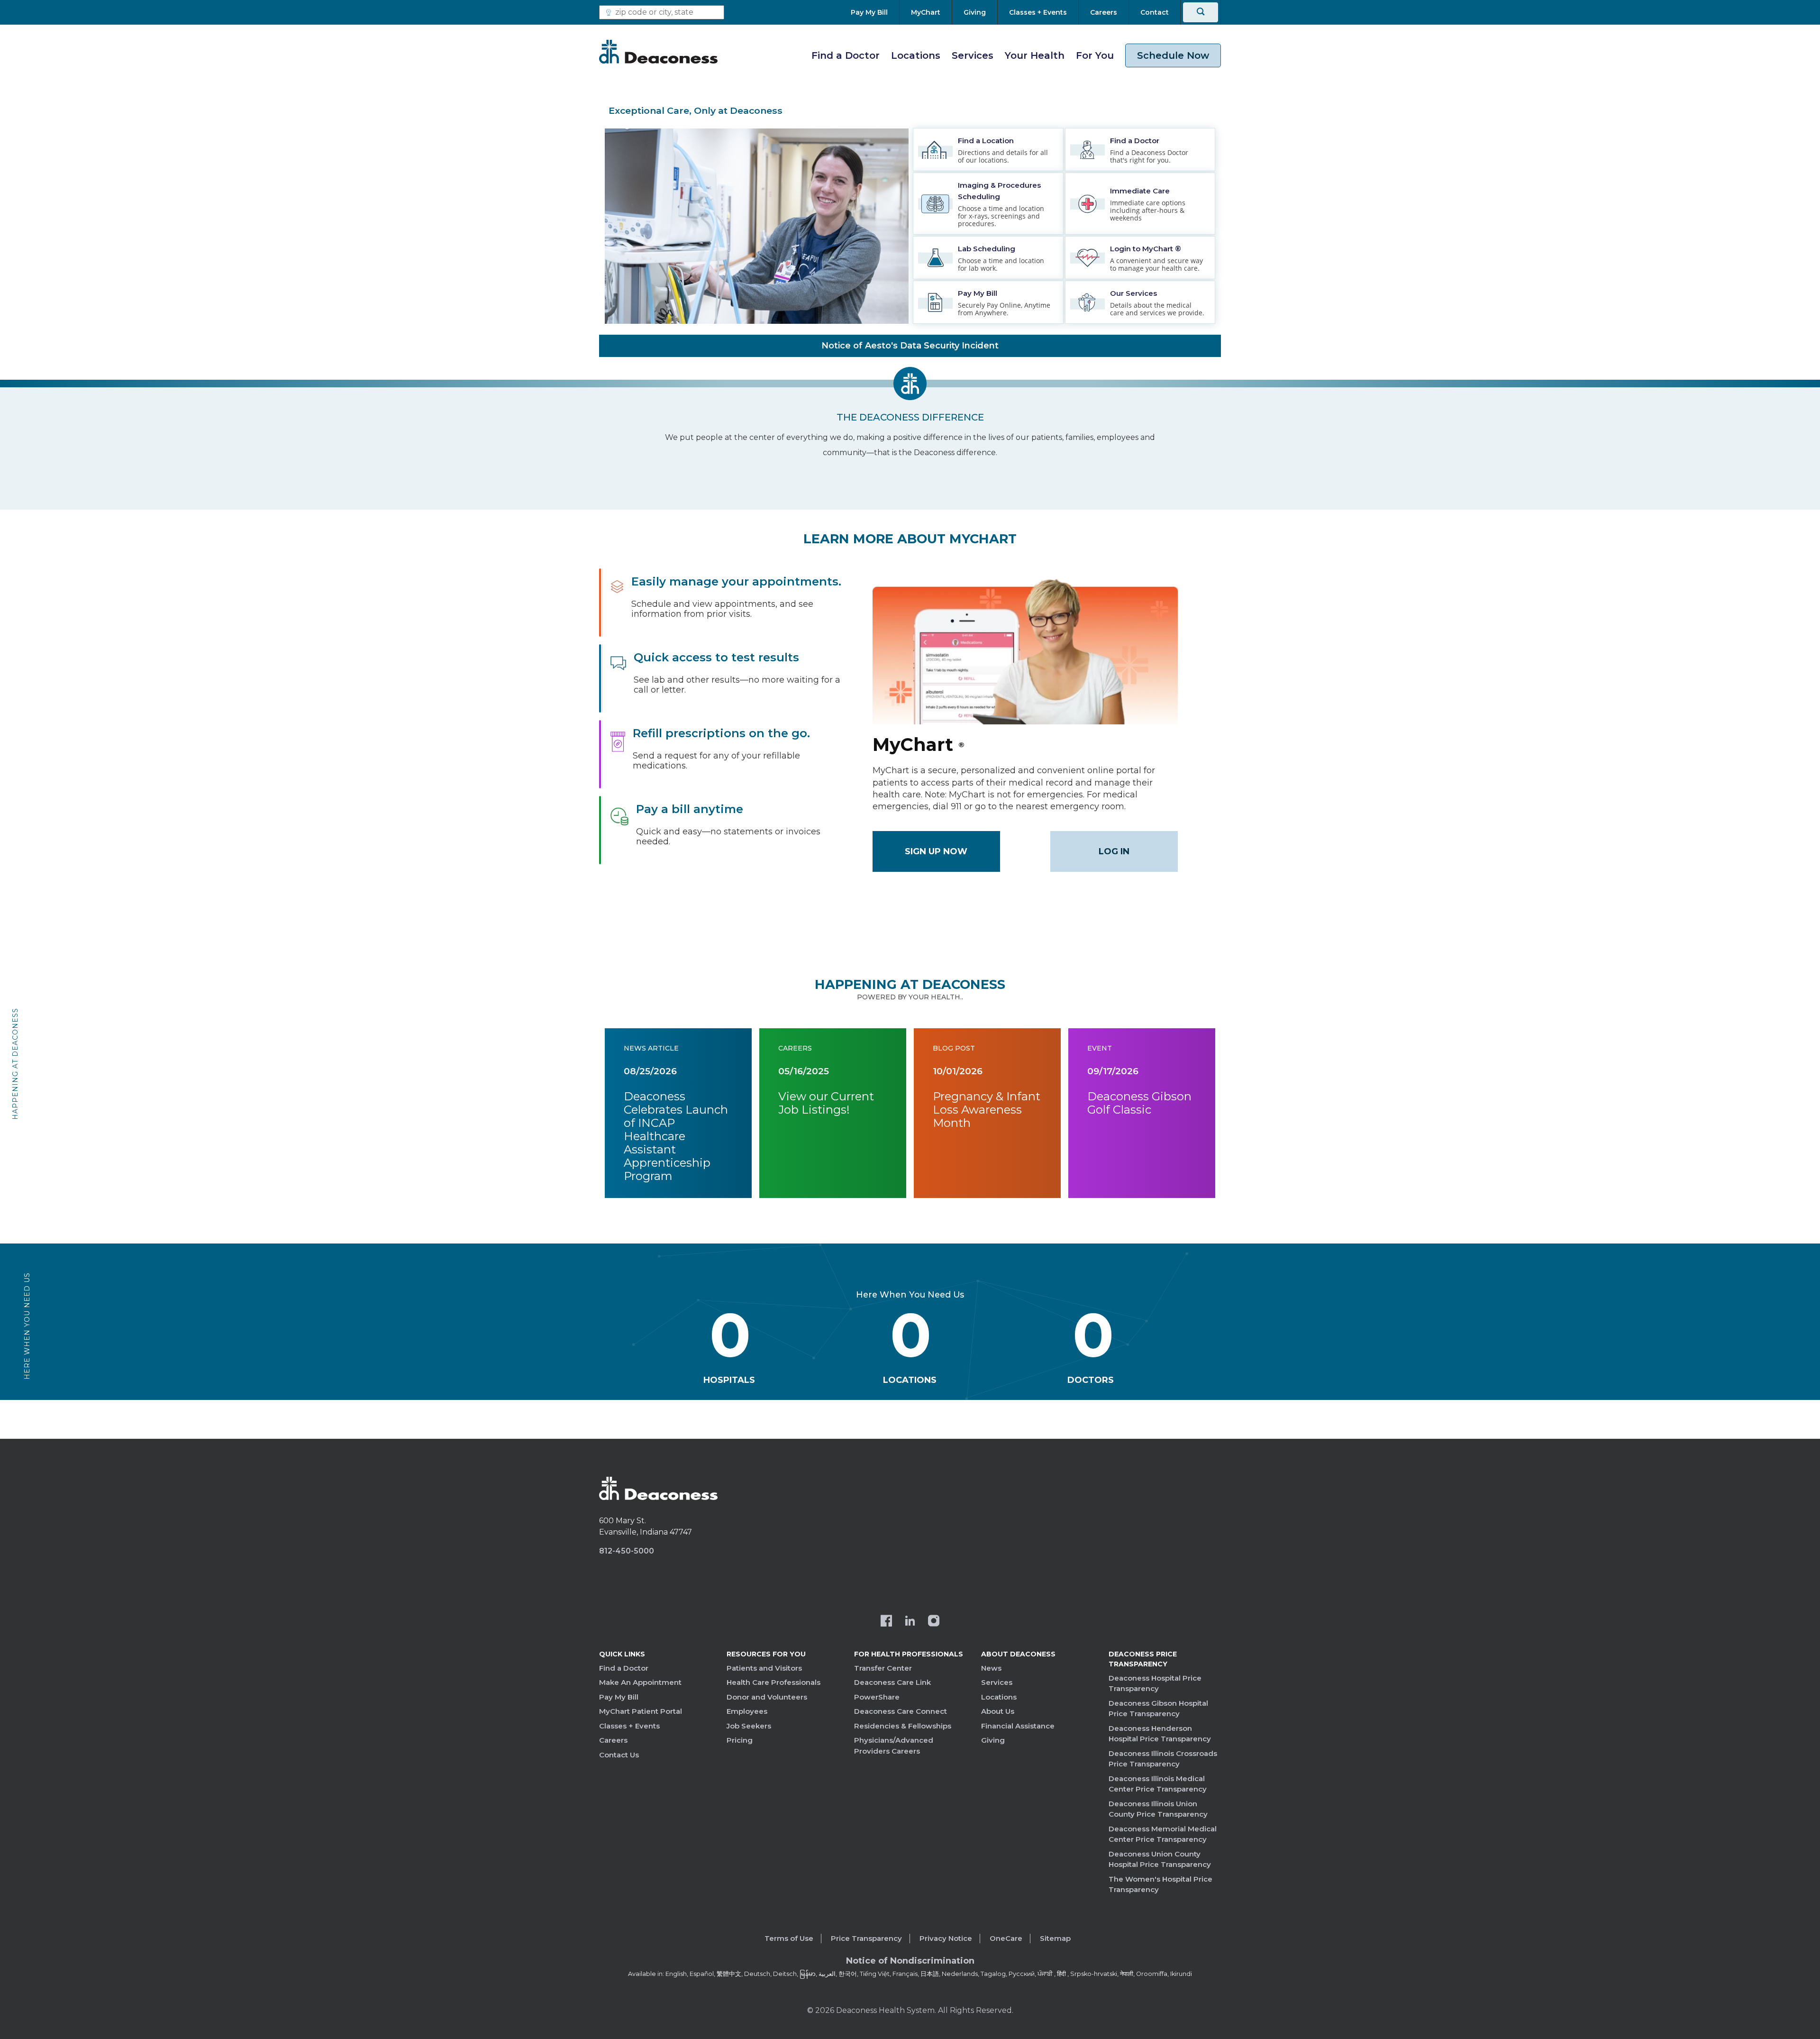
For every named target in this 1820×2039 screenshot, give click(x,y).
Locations (916, 55)
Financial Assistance (1018, 1726)
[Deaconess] (658, 52)
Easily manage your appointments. (736, 581)
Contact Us (619, 1755)
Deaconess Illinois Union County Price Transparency (1158, 1809)
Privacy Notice (946, 1938)
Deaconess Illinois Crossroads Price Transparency (1163, 1759)
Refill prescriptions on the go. (721, 733)
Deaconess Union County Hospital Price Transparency (1160, 1859)
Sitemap (1055, 1938)
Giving (993, 1740)
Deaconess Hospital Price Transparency (1155, 1683)
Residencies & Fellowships (903, 1726)
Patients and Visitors (764, 1668)
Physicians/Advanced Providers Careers (894, 1746)
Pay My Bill (619, 1697)
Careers (613, 1740)
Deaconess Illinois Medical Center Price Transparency (1158, 1784)
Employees (747, 1711)
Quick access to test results (716, 657)
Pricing (740, 1740)
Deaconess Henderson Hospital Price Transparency (1160, 1734)
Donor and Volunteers (767, 1697)
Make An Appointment (640, 1682)
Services (973, 55)
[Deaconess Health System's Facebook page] (886, 1622)
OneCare (1006, 1938)
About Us (998, 1711)
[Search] (1201, 12)
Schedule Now (1173, 55)
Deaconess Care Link (892, 1682)
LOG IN (1114, 851)
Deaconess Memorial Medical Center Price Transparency (1163, 1834)
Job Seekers (749, 1726)
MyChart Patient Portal (641, 1711)
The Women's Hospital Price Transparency (1160, 1884)
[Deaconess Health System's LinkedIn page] (910, 1622)
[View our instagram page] (934, 1622)
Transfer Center (883, 1668)
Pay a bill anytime (690, 809)
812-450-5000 (627, 1551)
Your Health (1035, 55)
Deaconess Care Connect (901, 1711)
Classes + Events (629, 1726)
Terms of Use (789, 1938)
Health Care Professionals (773, 1682)
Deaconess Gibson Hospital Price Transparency (1158, 1709)
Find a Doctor (846, 55)
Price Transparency (866, 1938)
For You (1095, 55)
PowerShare (877, 1697)
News (991, 1668)
